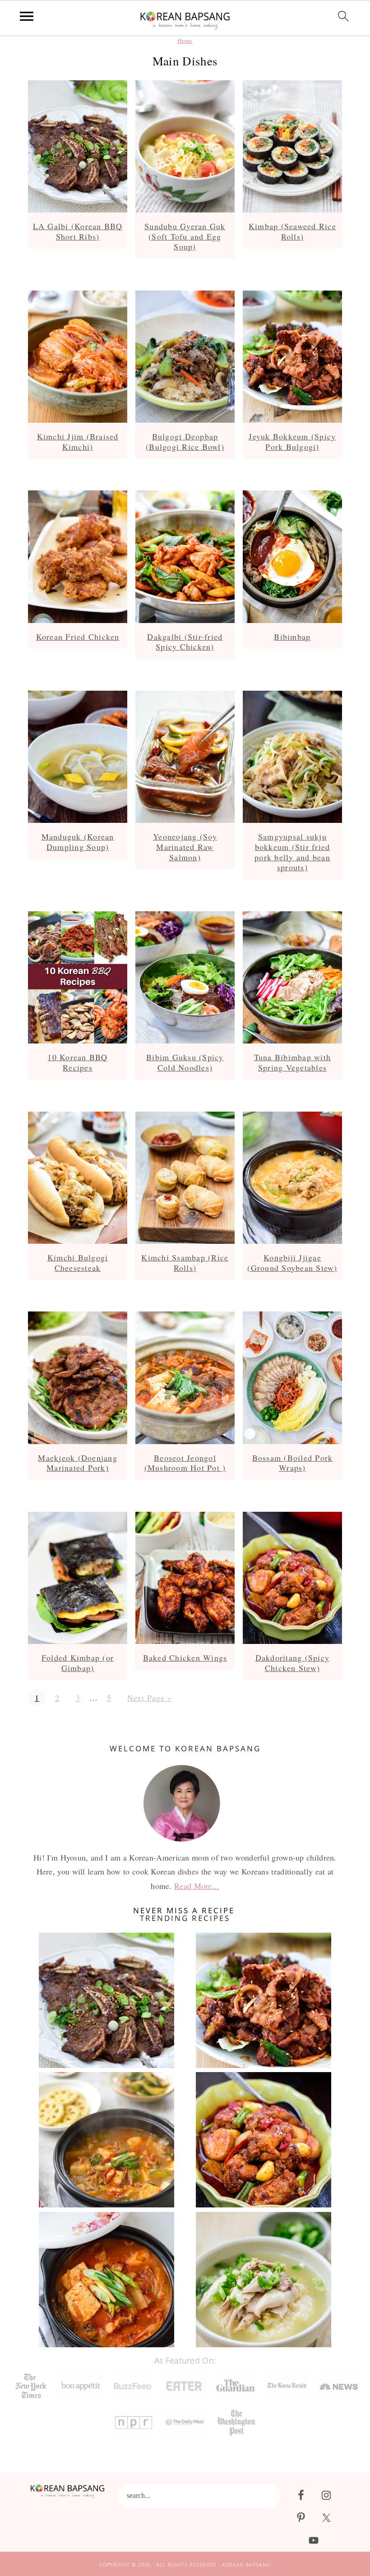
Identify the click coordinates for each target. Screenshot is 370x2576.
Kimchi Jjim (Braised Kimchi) (78, 441)
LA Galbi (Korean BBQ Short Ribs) (78, 231)
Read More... (197, 1886)
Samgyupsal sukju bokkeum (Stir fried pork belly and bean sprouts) (292, 852)
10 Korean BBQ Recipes (77, 1062)
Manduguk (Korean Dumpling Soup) (78, 842)
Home (185, 41)
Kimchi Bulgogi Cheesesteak (78, 1263)
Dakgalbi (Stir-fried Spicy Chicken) (185, 642)
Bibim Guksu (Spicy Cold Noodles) (185, 1062)
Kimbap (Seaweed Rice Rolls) (292, 231)
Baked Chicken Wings (185, 1657)
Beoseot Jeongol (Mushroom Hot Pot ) (185, 1463)
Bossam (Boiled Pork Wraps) (293, 1463)
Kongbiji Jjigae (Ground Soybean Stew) (292, 1263)
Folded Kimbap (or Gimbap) (78, 1663)
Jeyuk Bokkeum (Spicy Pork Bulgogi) (292, 441)
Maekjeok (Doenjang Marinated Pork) (78, 1463)
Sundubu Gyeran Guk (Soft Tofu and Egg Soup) (185, 236)
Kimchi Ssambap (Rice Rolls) (185, 1263)
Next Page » (149, 1698)
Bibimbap (292, 637)
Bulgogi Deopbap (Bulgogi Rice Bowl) (185, 441)
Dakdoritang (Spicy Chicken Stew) (293, 1663)
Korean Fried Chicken (78, 637)
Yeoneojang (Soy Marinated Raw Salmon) (185, 847)
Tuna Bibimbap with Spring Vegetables (293, 1062)
